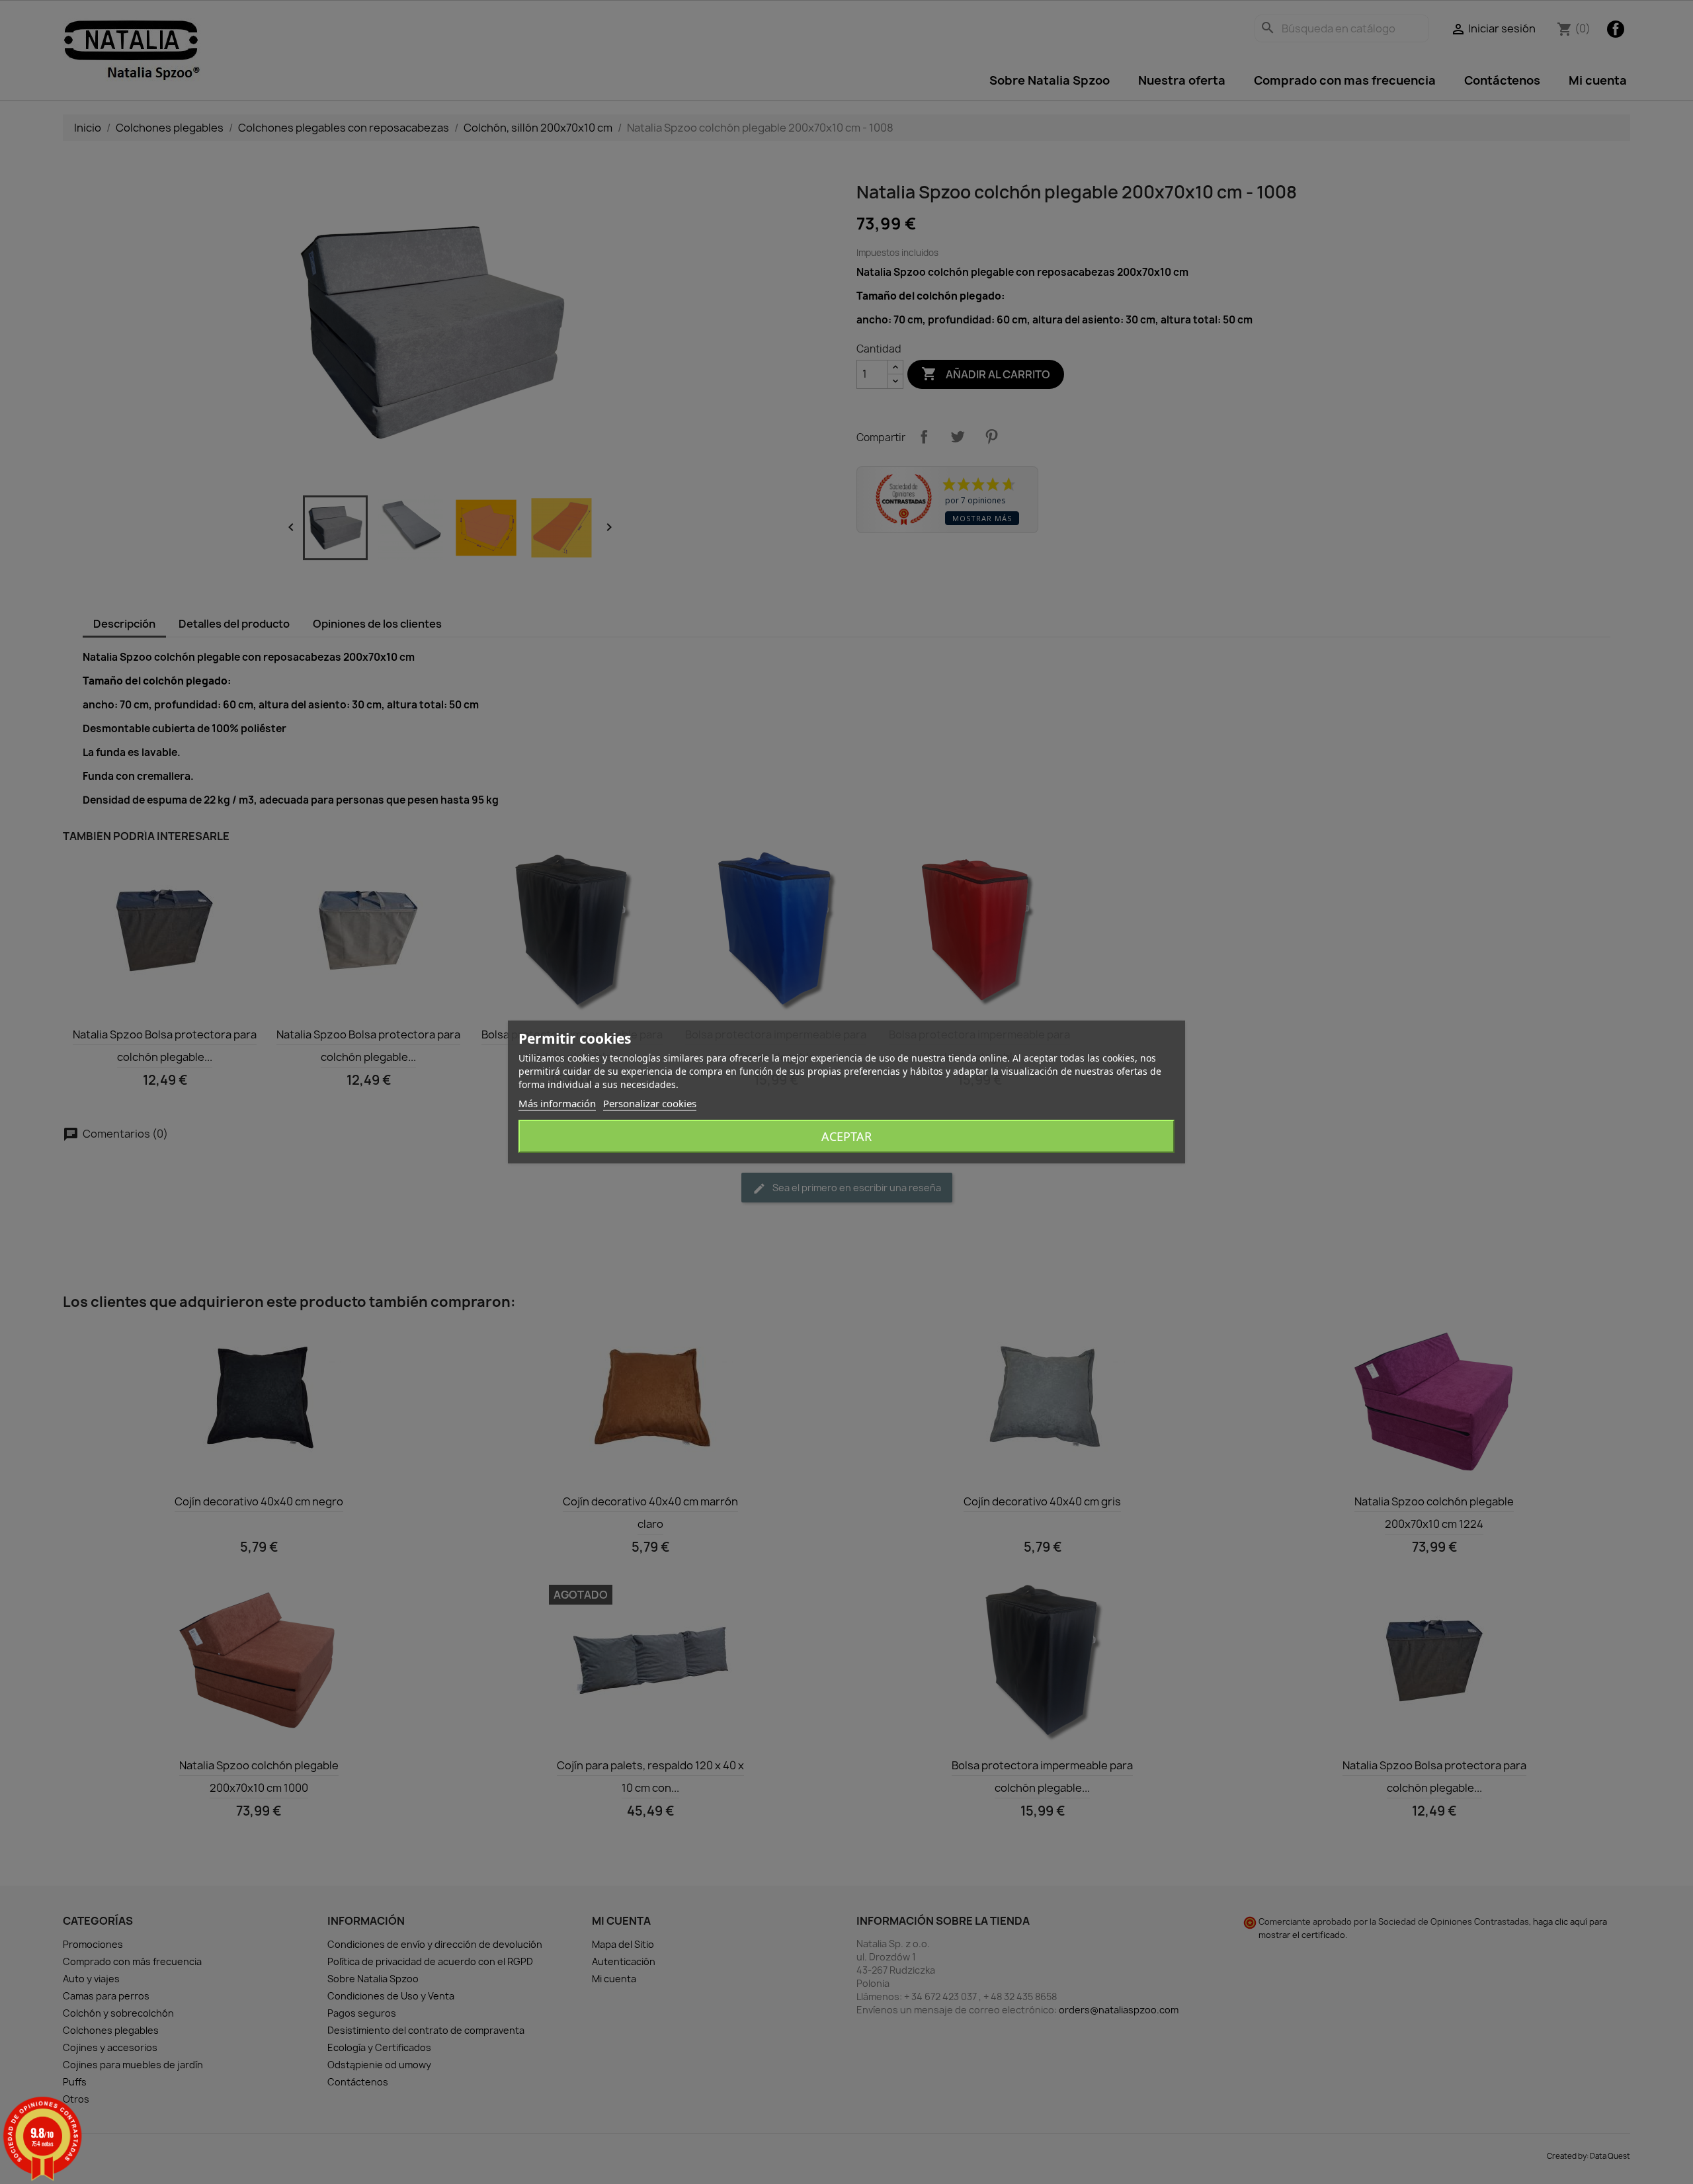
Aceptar (846, 1136)
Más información (557, 1103)
